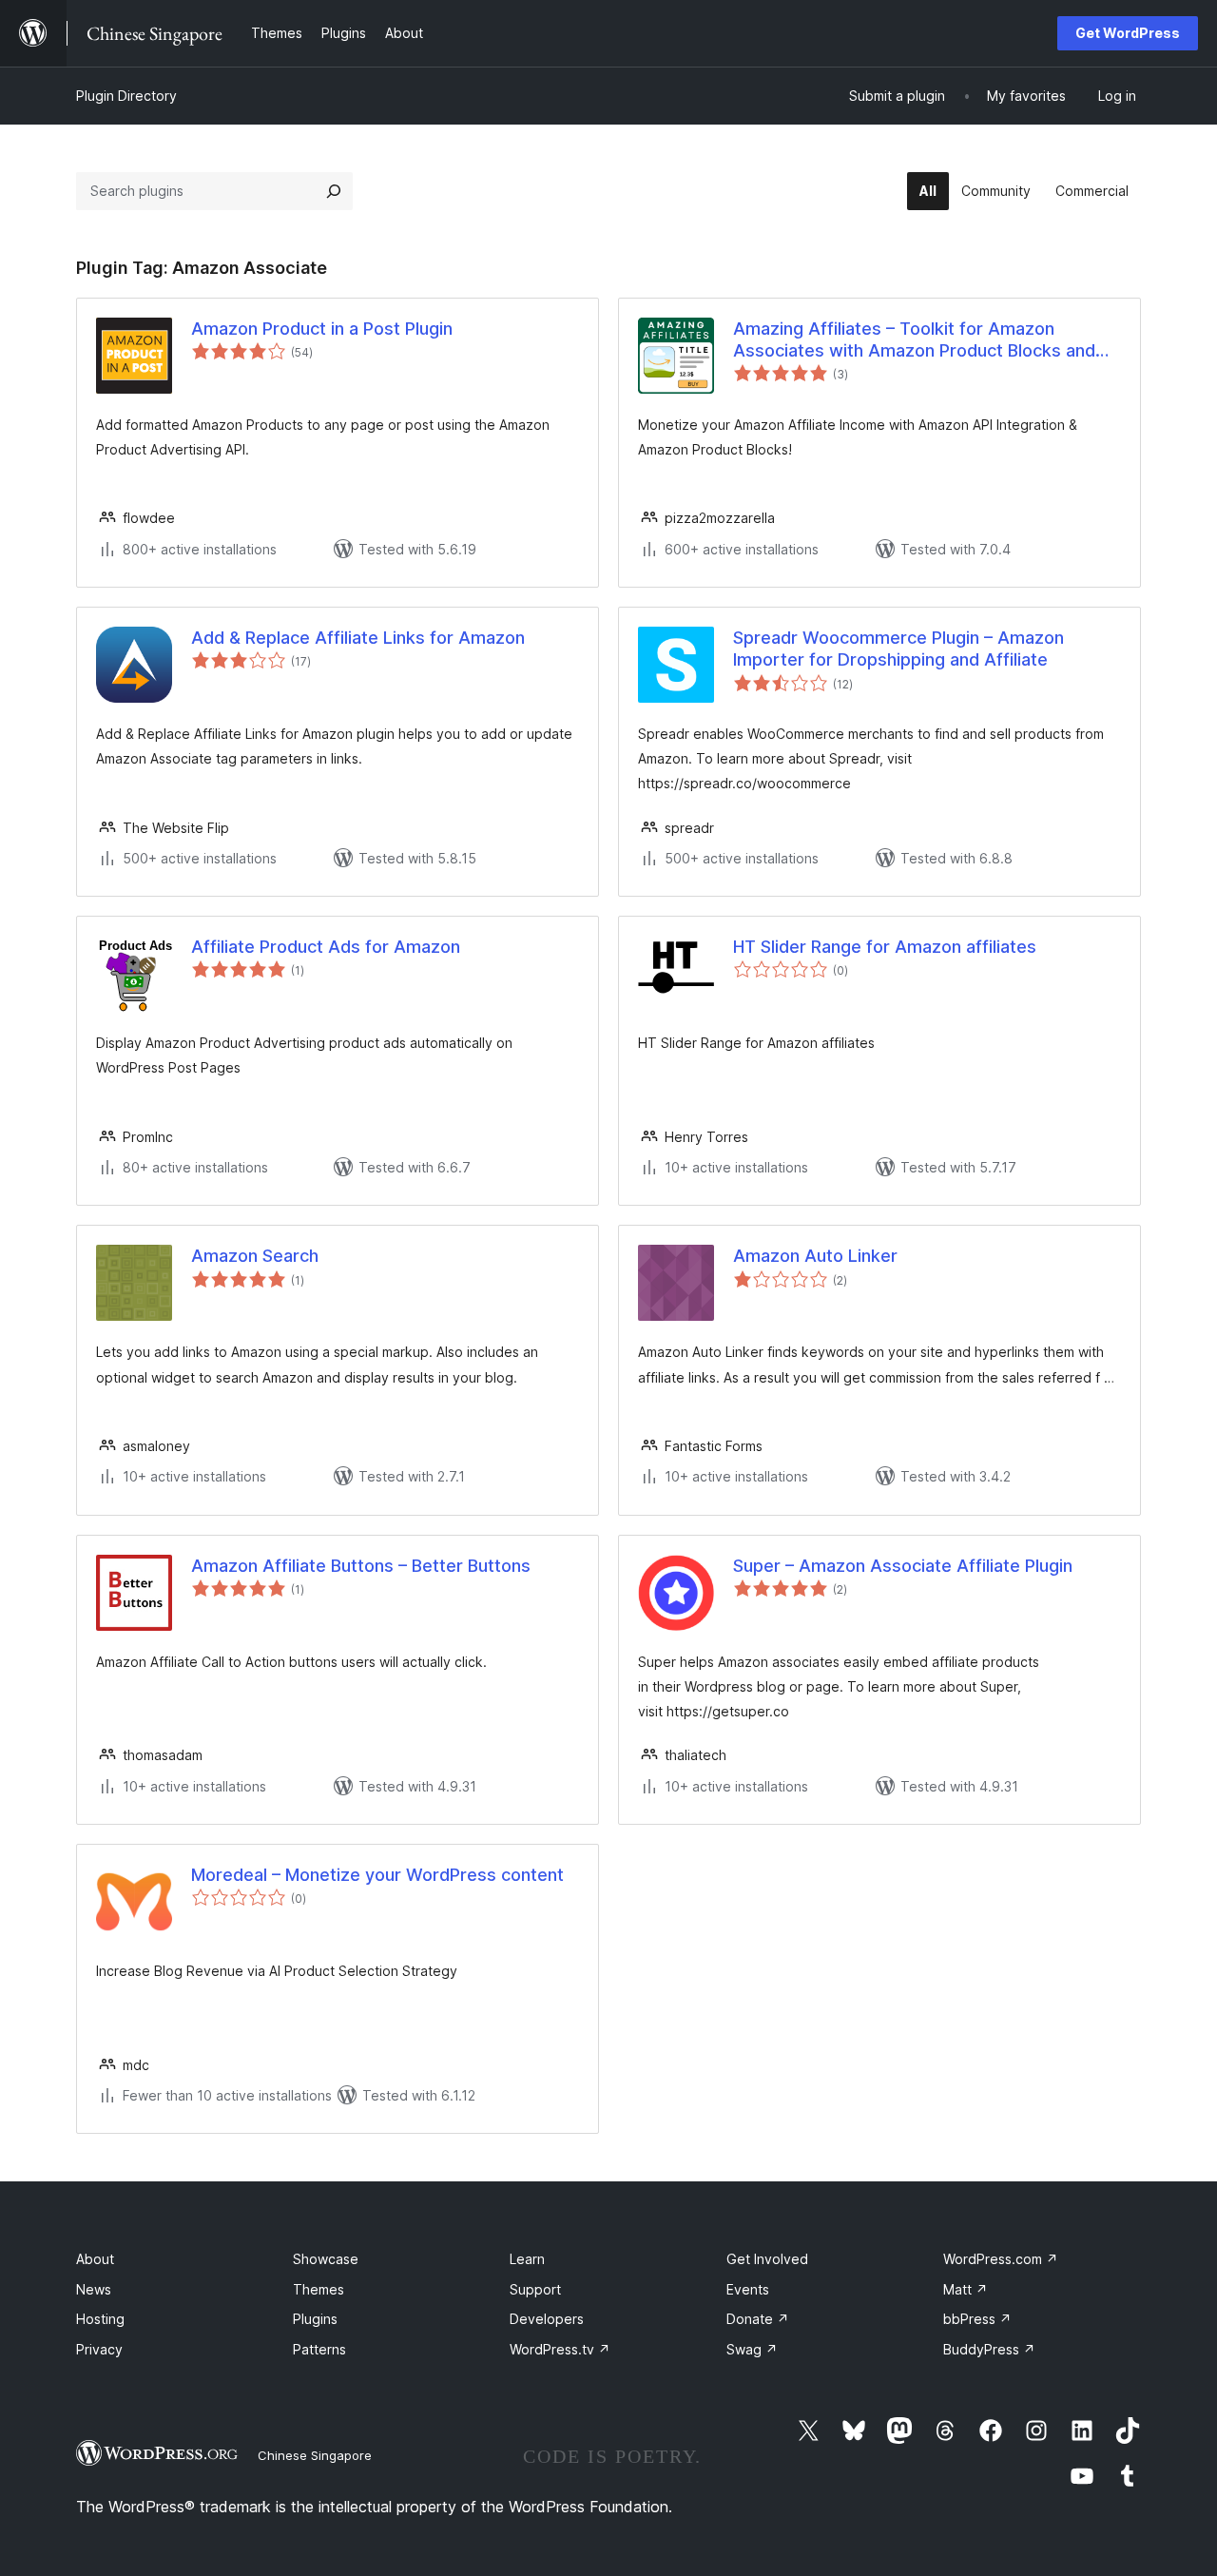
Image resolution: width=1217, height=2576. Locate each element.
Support (535, 2289)
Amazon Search (255, 1256)
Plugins (315, 2319)
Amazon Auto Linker (815, 1256)
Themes (319, 2289)
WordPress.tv (560, 2349)
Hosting (100, 2319)
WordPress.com (1001, 2259)
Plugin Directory (126, 96)
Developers (547, 2319)
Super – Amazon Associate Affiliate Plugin (903, 1566)
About (95, 2259)
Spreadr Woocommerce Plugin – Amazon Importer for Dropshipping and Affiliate (898, 649)
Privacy (99, 2349)
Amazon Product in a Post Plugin (322, 329)
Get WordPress (1128, 33)
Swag (752, 2349)
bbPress (977, 2319)
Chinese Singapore (315, 2455)
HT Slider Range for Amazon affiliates (885, 947)
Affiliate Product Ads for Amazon (326, 947)
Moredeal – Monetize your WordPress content (377, 1875)
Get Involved (767, 2259)
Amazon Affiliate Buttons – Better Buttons (361, 1566)
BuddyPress (989, 2349)
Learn (527, 2259)
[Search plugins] (334, 191)
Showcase (326, 2259)
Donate (758, 2319)
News (94, 2289)
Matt (966, 2289)
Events (748, 2289)
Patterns (319, 2349)
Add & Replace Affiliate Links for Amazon (358, 638)
